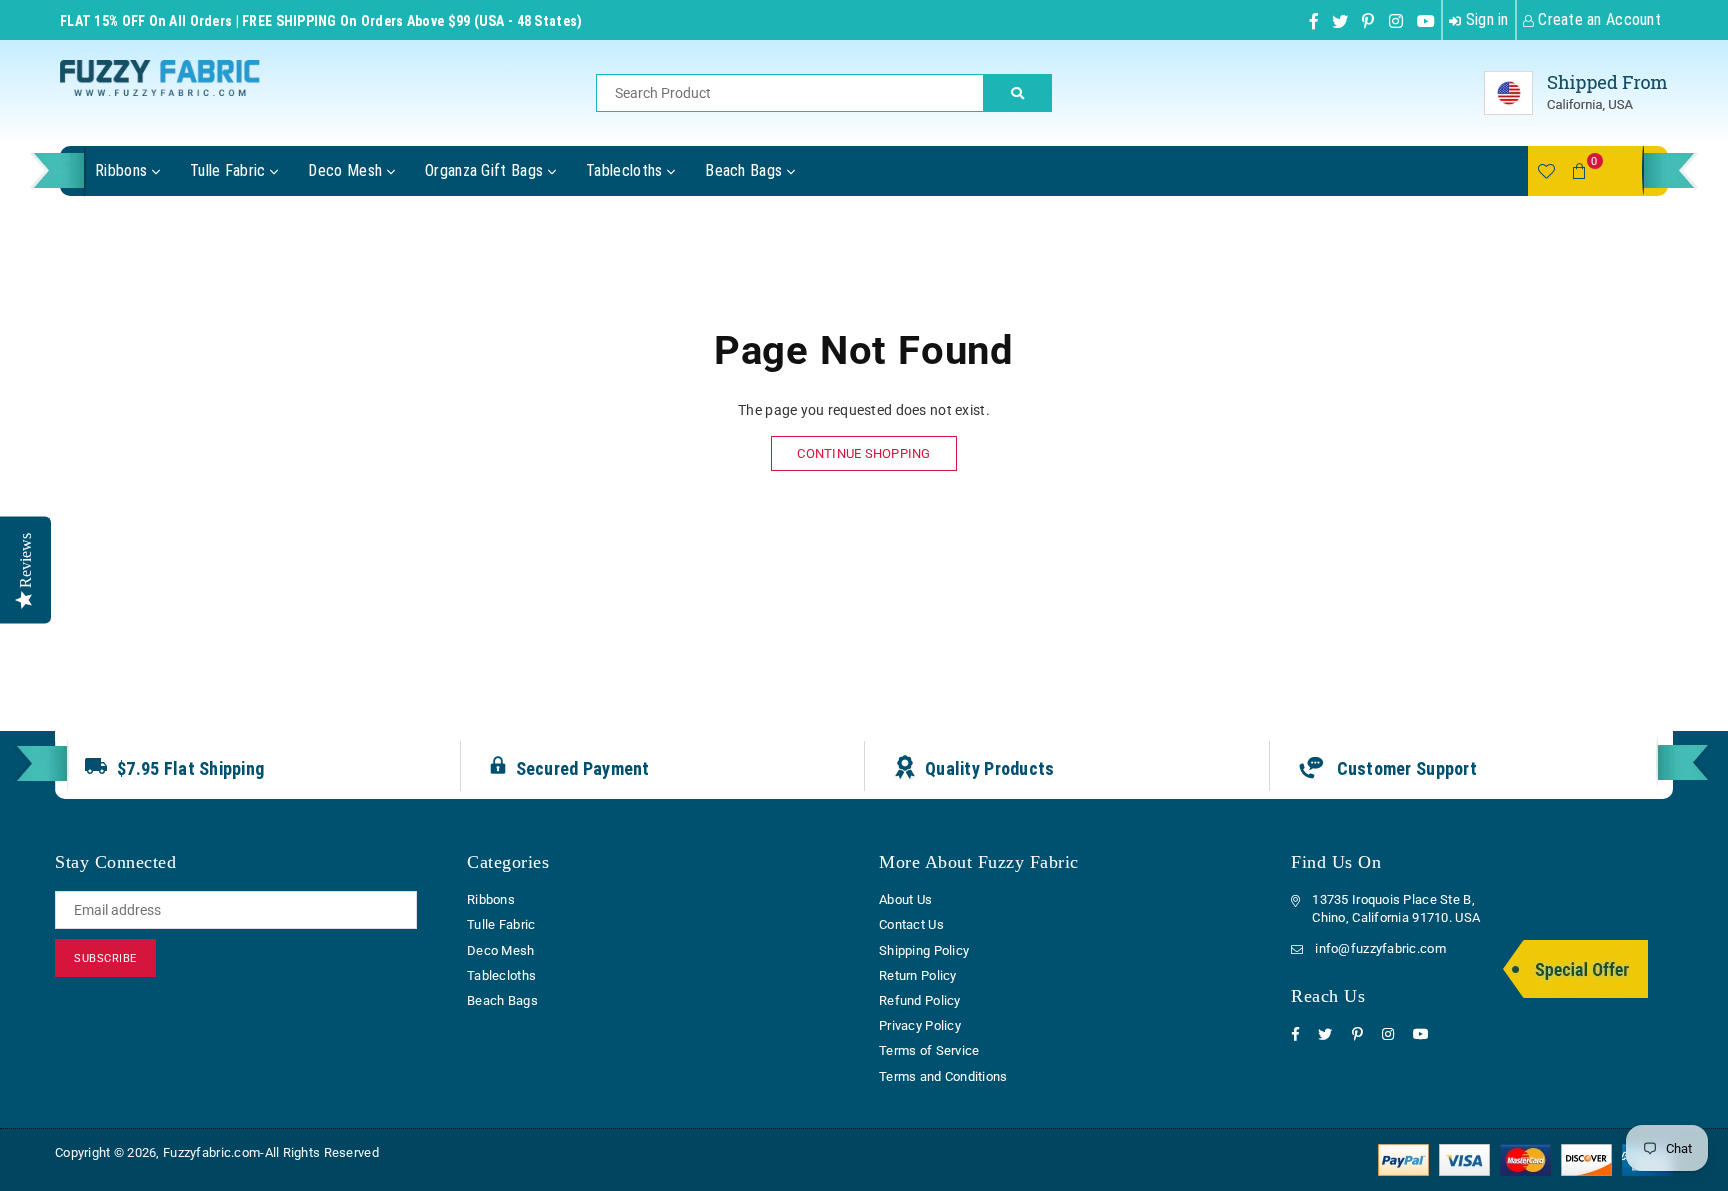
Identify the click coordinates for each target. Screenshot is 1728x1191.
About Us (905, 899)
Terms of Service (929, 1050)
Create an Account (1597, 19)
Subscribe (105, 958)
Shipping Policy (924, 950)
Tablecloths (626, 170)
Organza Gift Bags (486, 170)
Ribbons (123, 170)
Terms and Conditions (943, 1076)
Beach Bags (746, 170)
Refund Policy (920, 1000)
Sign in (1484, 19)
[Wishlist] (1546, 171)
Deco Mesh (347, 170)
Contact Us (911, 924)
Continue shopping (863, 453)
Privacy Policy (920, 1025)
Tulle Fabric (230, 170)
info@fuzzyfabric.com (1380, 948)
